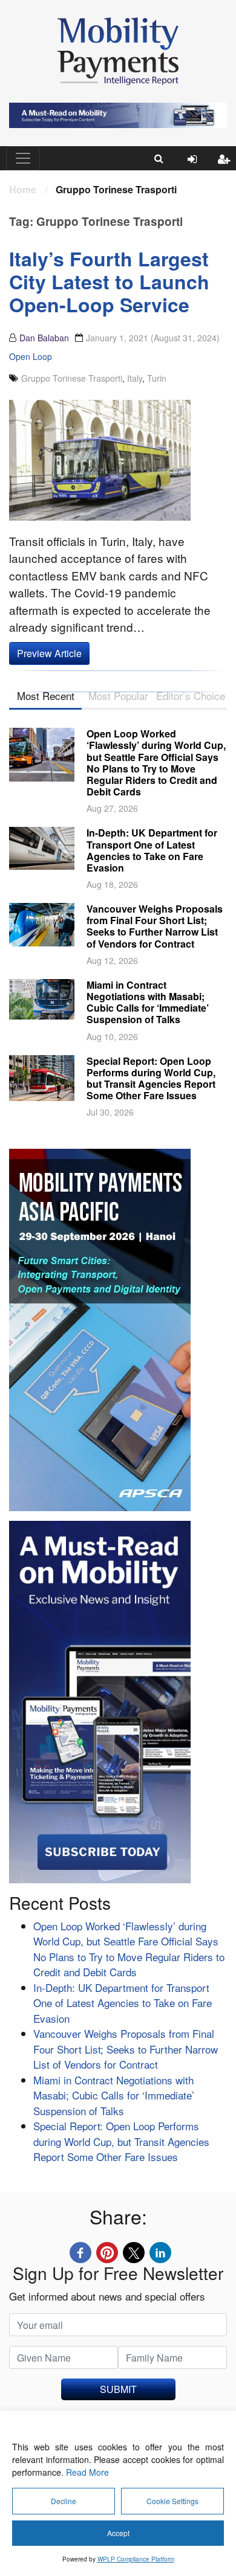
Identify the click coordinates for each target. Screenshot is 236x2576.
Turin (157, 378)
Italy (135, 378)
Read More (87, 2472)
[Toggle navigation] (23, 158)
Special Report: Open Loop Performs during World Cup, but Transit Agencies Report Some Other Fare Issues (151, 1078)
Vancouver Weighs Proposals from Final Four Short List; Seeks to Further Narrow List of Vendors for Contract (155, 926)
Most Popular (118, 695)
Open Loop (31, 356)
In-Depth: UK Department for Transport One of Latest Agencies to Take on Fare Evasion (152, 850)
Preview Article (49, 653)
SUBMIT (118, 2389)
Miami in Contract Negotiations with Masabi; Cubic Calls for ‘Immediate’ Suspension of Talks (148, 1002)
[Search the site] (159, 158)
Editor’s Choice (191, 695)
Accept (118, 2533)
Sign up (227, 169)
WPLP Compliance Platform (136, 2559)
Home (23, 189)
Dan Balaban (44, 338)
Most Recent (46, 695)
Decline (64, 2501)
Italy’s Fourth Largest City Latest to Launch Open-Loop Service (109, 282)
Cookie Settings (172, 2501)
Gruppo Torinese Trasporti (72, 378)
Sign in (197, 169)
